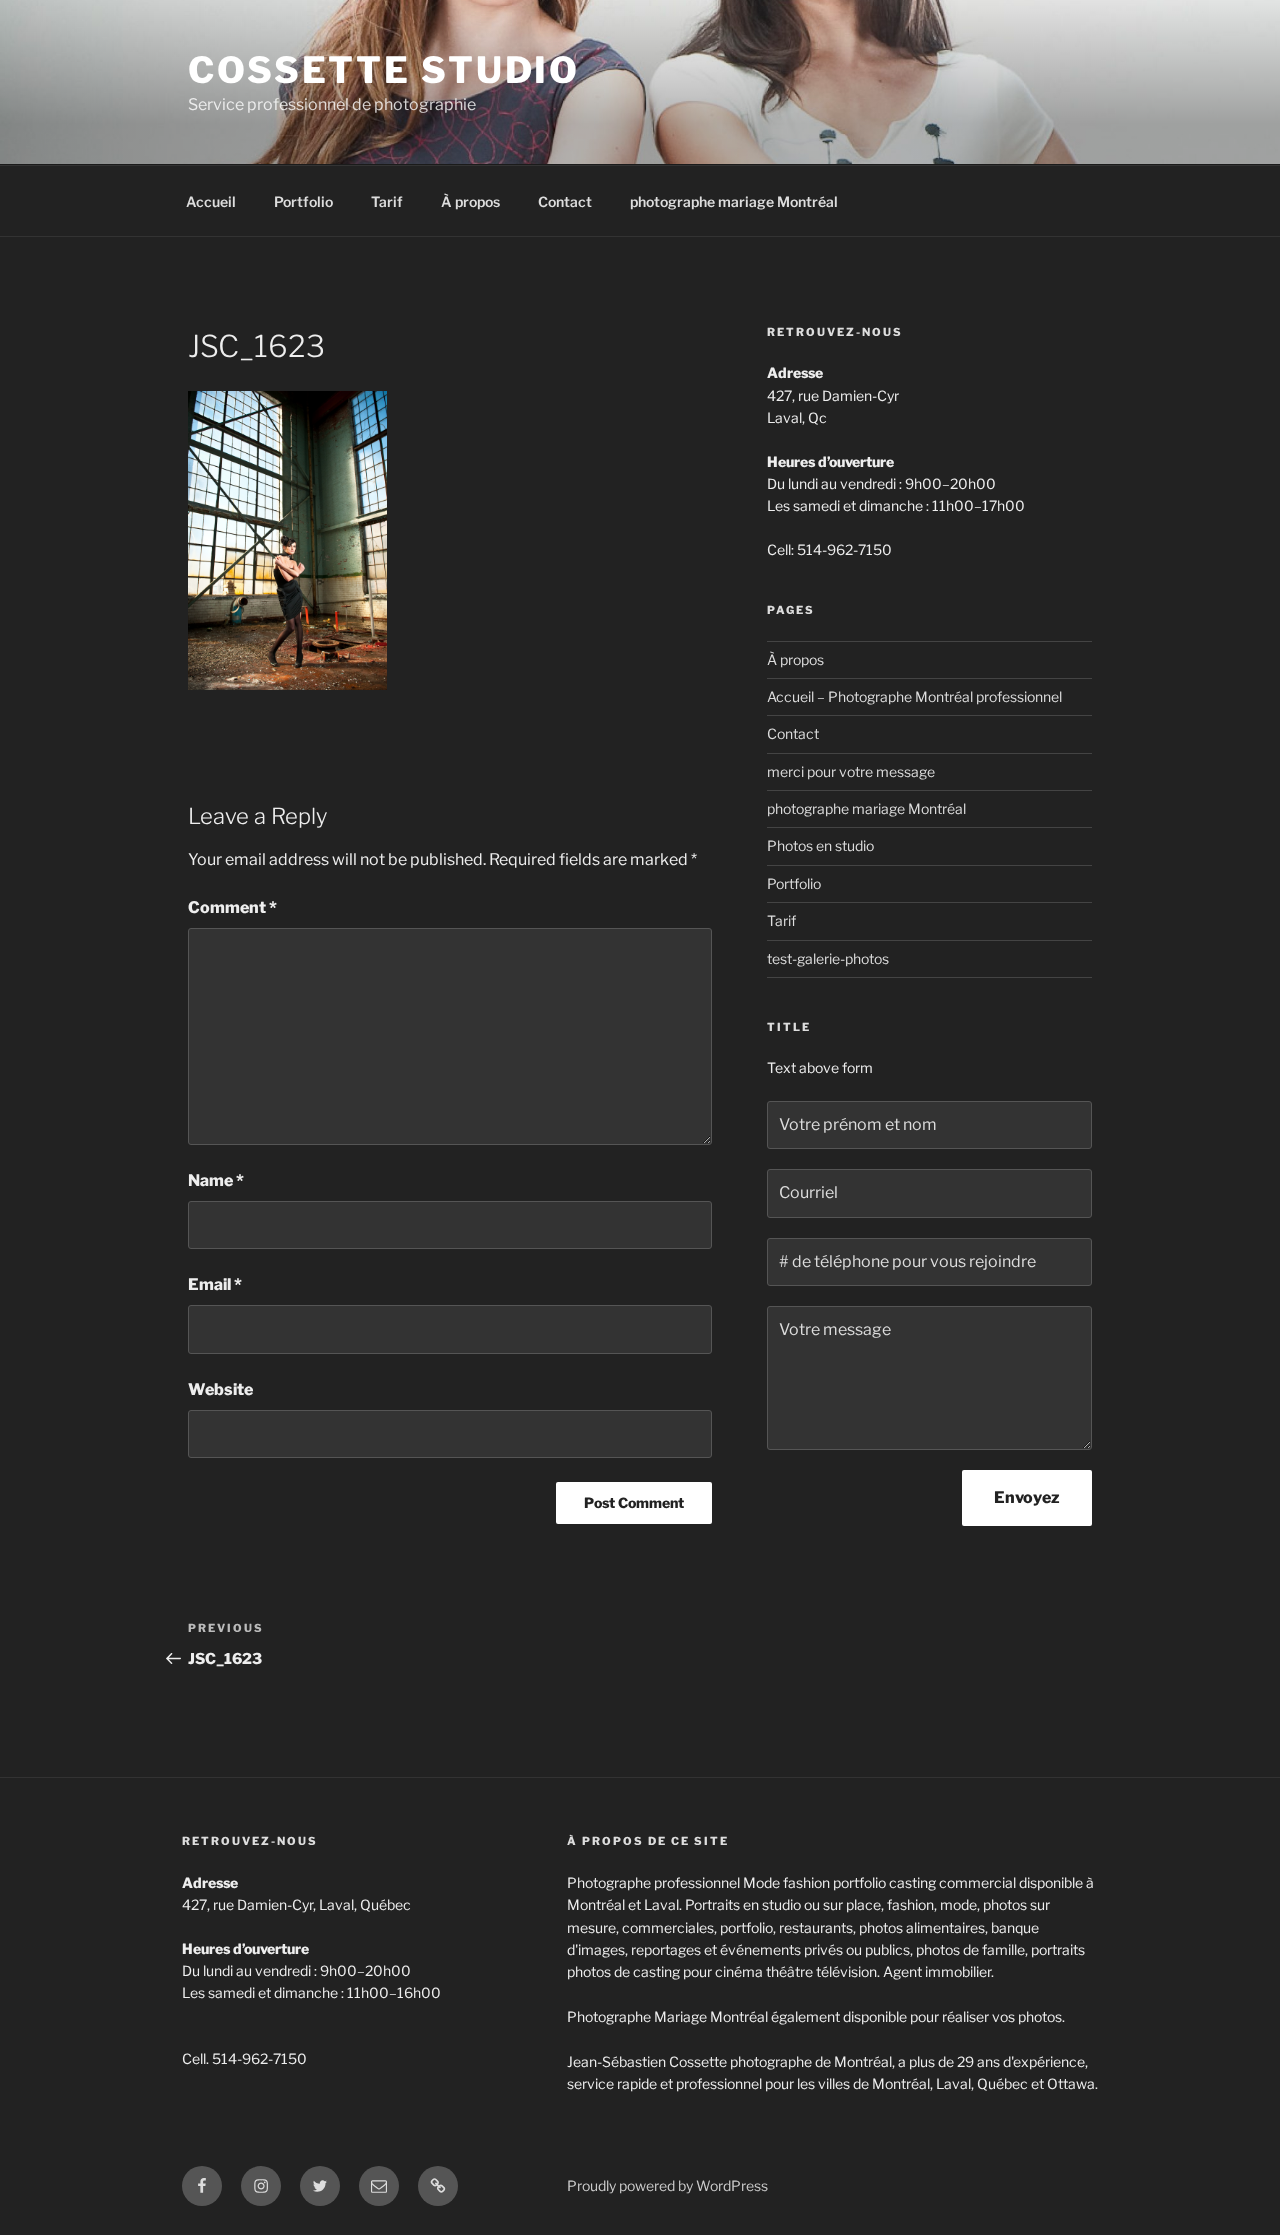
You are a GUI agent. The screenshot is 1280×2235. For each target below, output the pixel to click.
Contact (565, 201)
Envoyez (1027, 1497)
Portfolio (303, 201)
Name (216, 1180)
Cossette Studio (384, 70)
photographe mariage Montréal (734, 201)
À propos (470, 201)
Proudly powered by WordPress (667, 2185)
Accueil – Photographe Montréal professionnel (914, 696)
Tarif (387, 201)
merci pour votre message (851, 771)
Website (220, 1389)
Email (215, 1284)
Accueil (211, 201)
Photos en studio (820, 845)
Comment (232, 907)
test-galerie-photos (828, 958)
